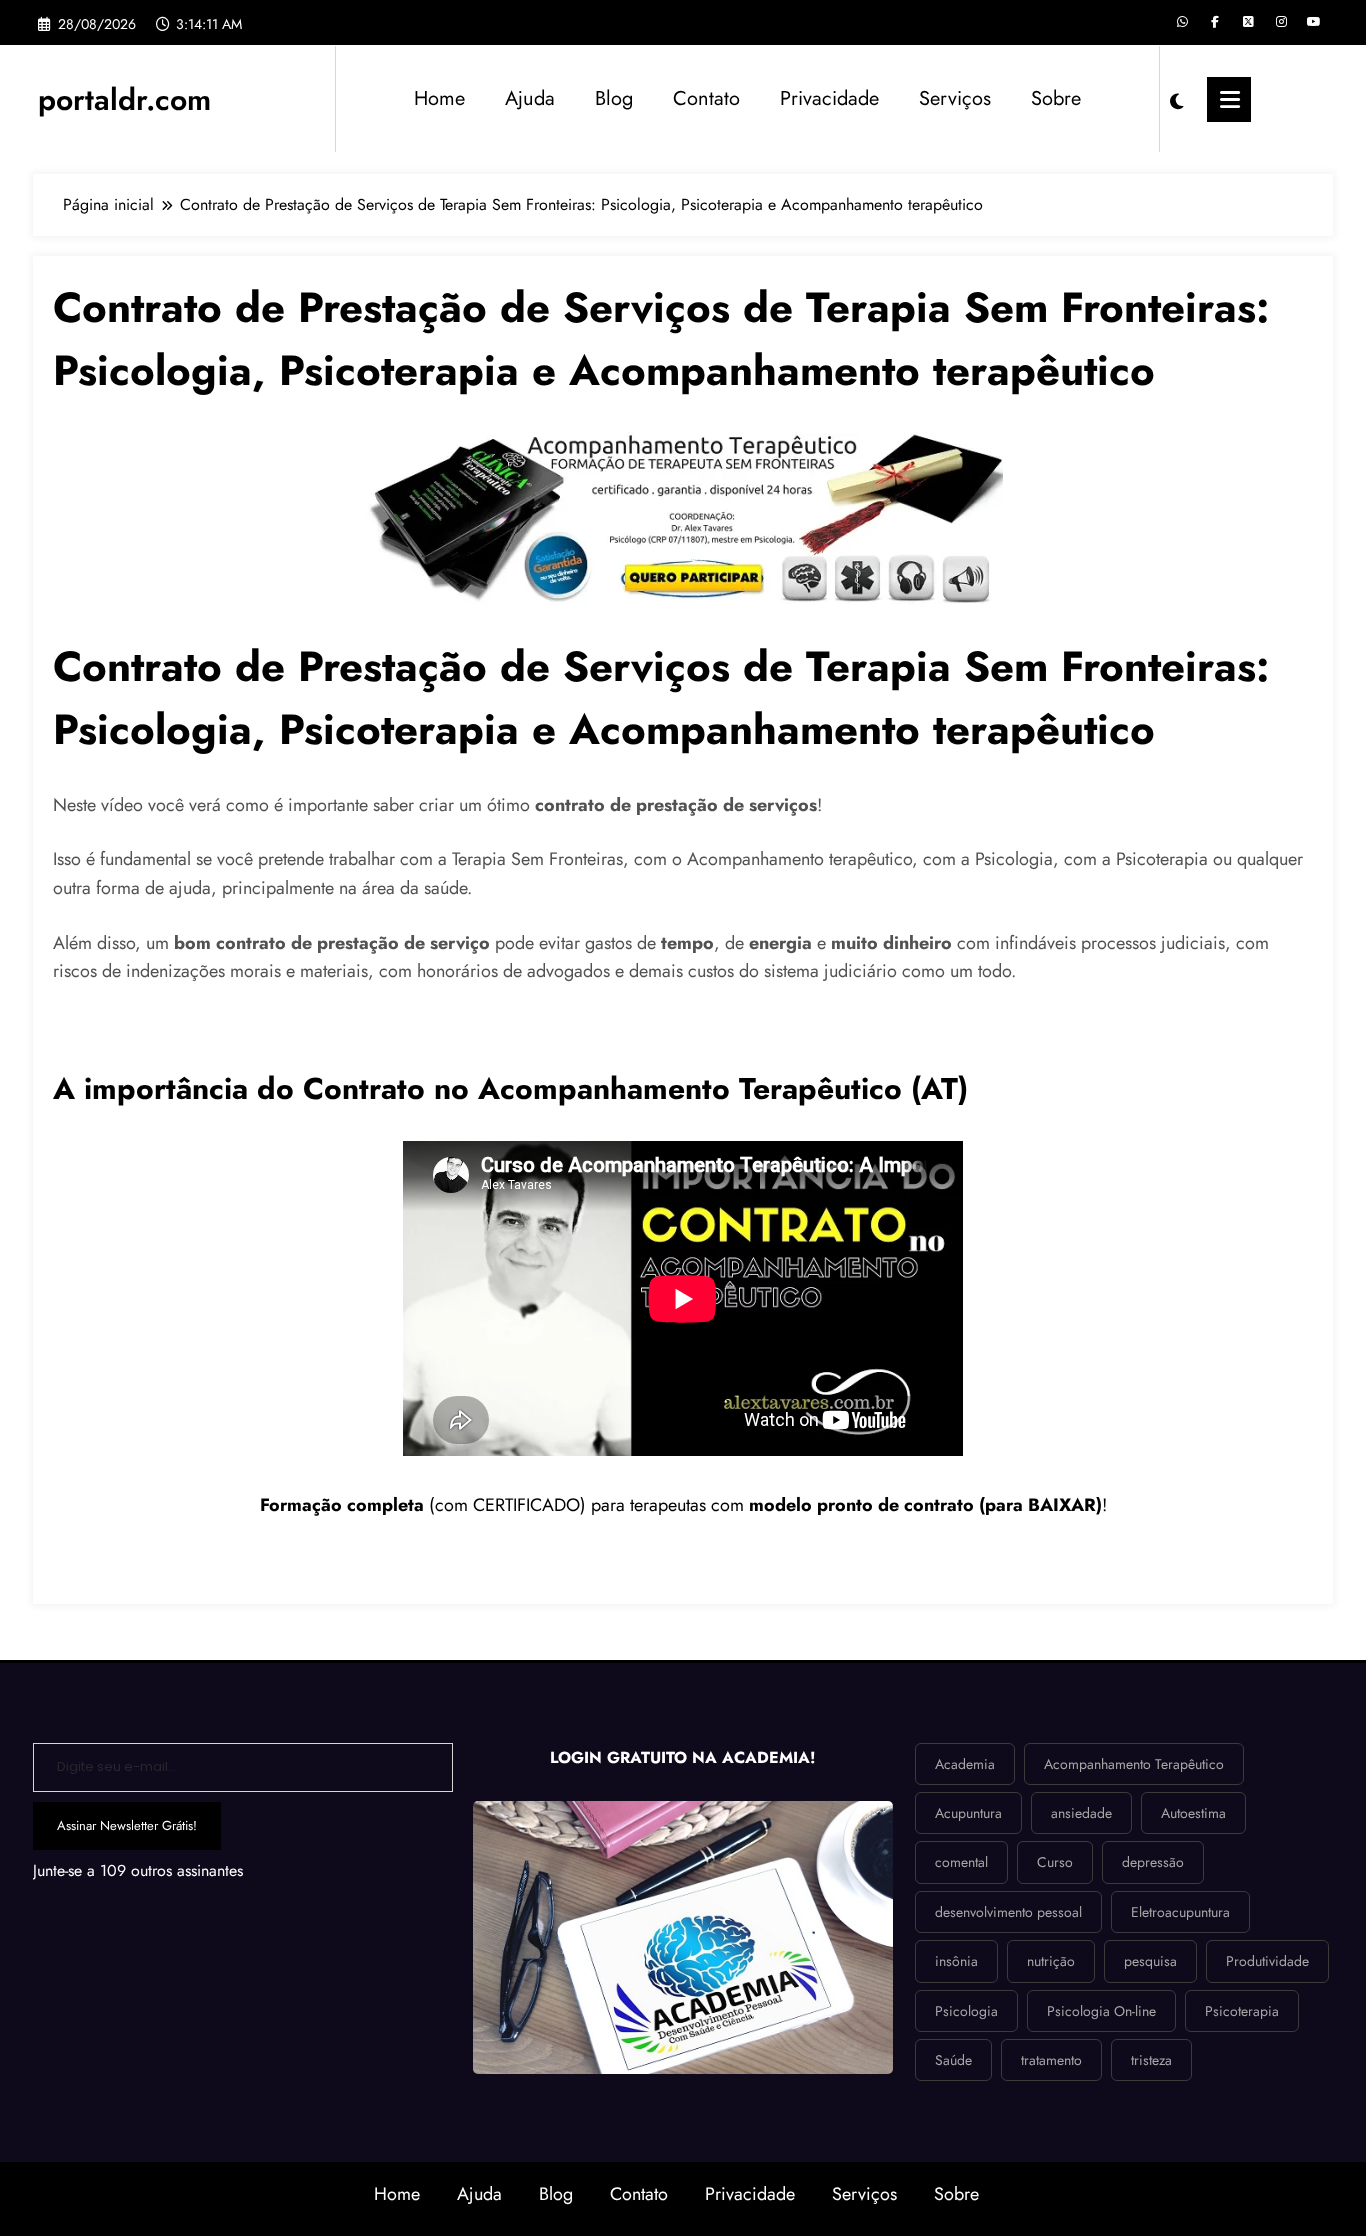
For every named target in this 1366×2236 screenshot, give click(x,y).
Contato (706, 98)
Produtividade (1267, 1961)
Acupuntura (968, 1813)
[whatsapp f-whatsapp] (1182, 22)
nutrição (1051, 1961)
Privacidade (829, 98)
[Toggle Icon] (1229, 99)
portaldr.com (124, 99)
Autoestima (1193, 1813)
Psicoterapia (1242, 2011)
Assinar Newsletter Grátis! (127, 1825)
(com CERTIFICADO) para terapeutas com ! (683, 1505)
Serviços (955, 98)
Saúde (953, 2060)
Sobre (1056, 98)
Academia (965, 1764)
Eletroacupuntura (1180, 1912)
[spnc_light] (1177, 99)
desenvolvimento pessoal (1008, 1912)
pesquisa (1150, 1961)
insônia (956, 1961)
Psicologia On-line (1101, 2011)
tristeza (1151, 2060)
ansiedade (1081, 1813)
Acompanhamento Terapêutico (1134, 1764)
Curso (1055, 1862)
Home (439, 98)
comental (961, 1862)
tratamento (1051, 2060)
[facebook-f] (1215, 22)
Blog (614, 98)
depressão (1153, 1862)
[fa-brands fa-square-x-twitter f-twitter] (1248, 22)
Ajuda (530, 98)
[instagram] (1281, 22)
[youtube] (1314, 22)
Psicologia (966, 2011)
